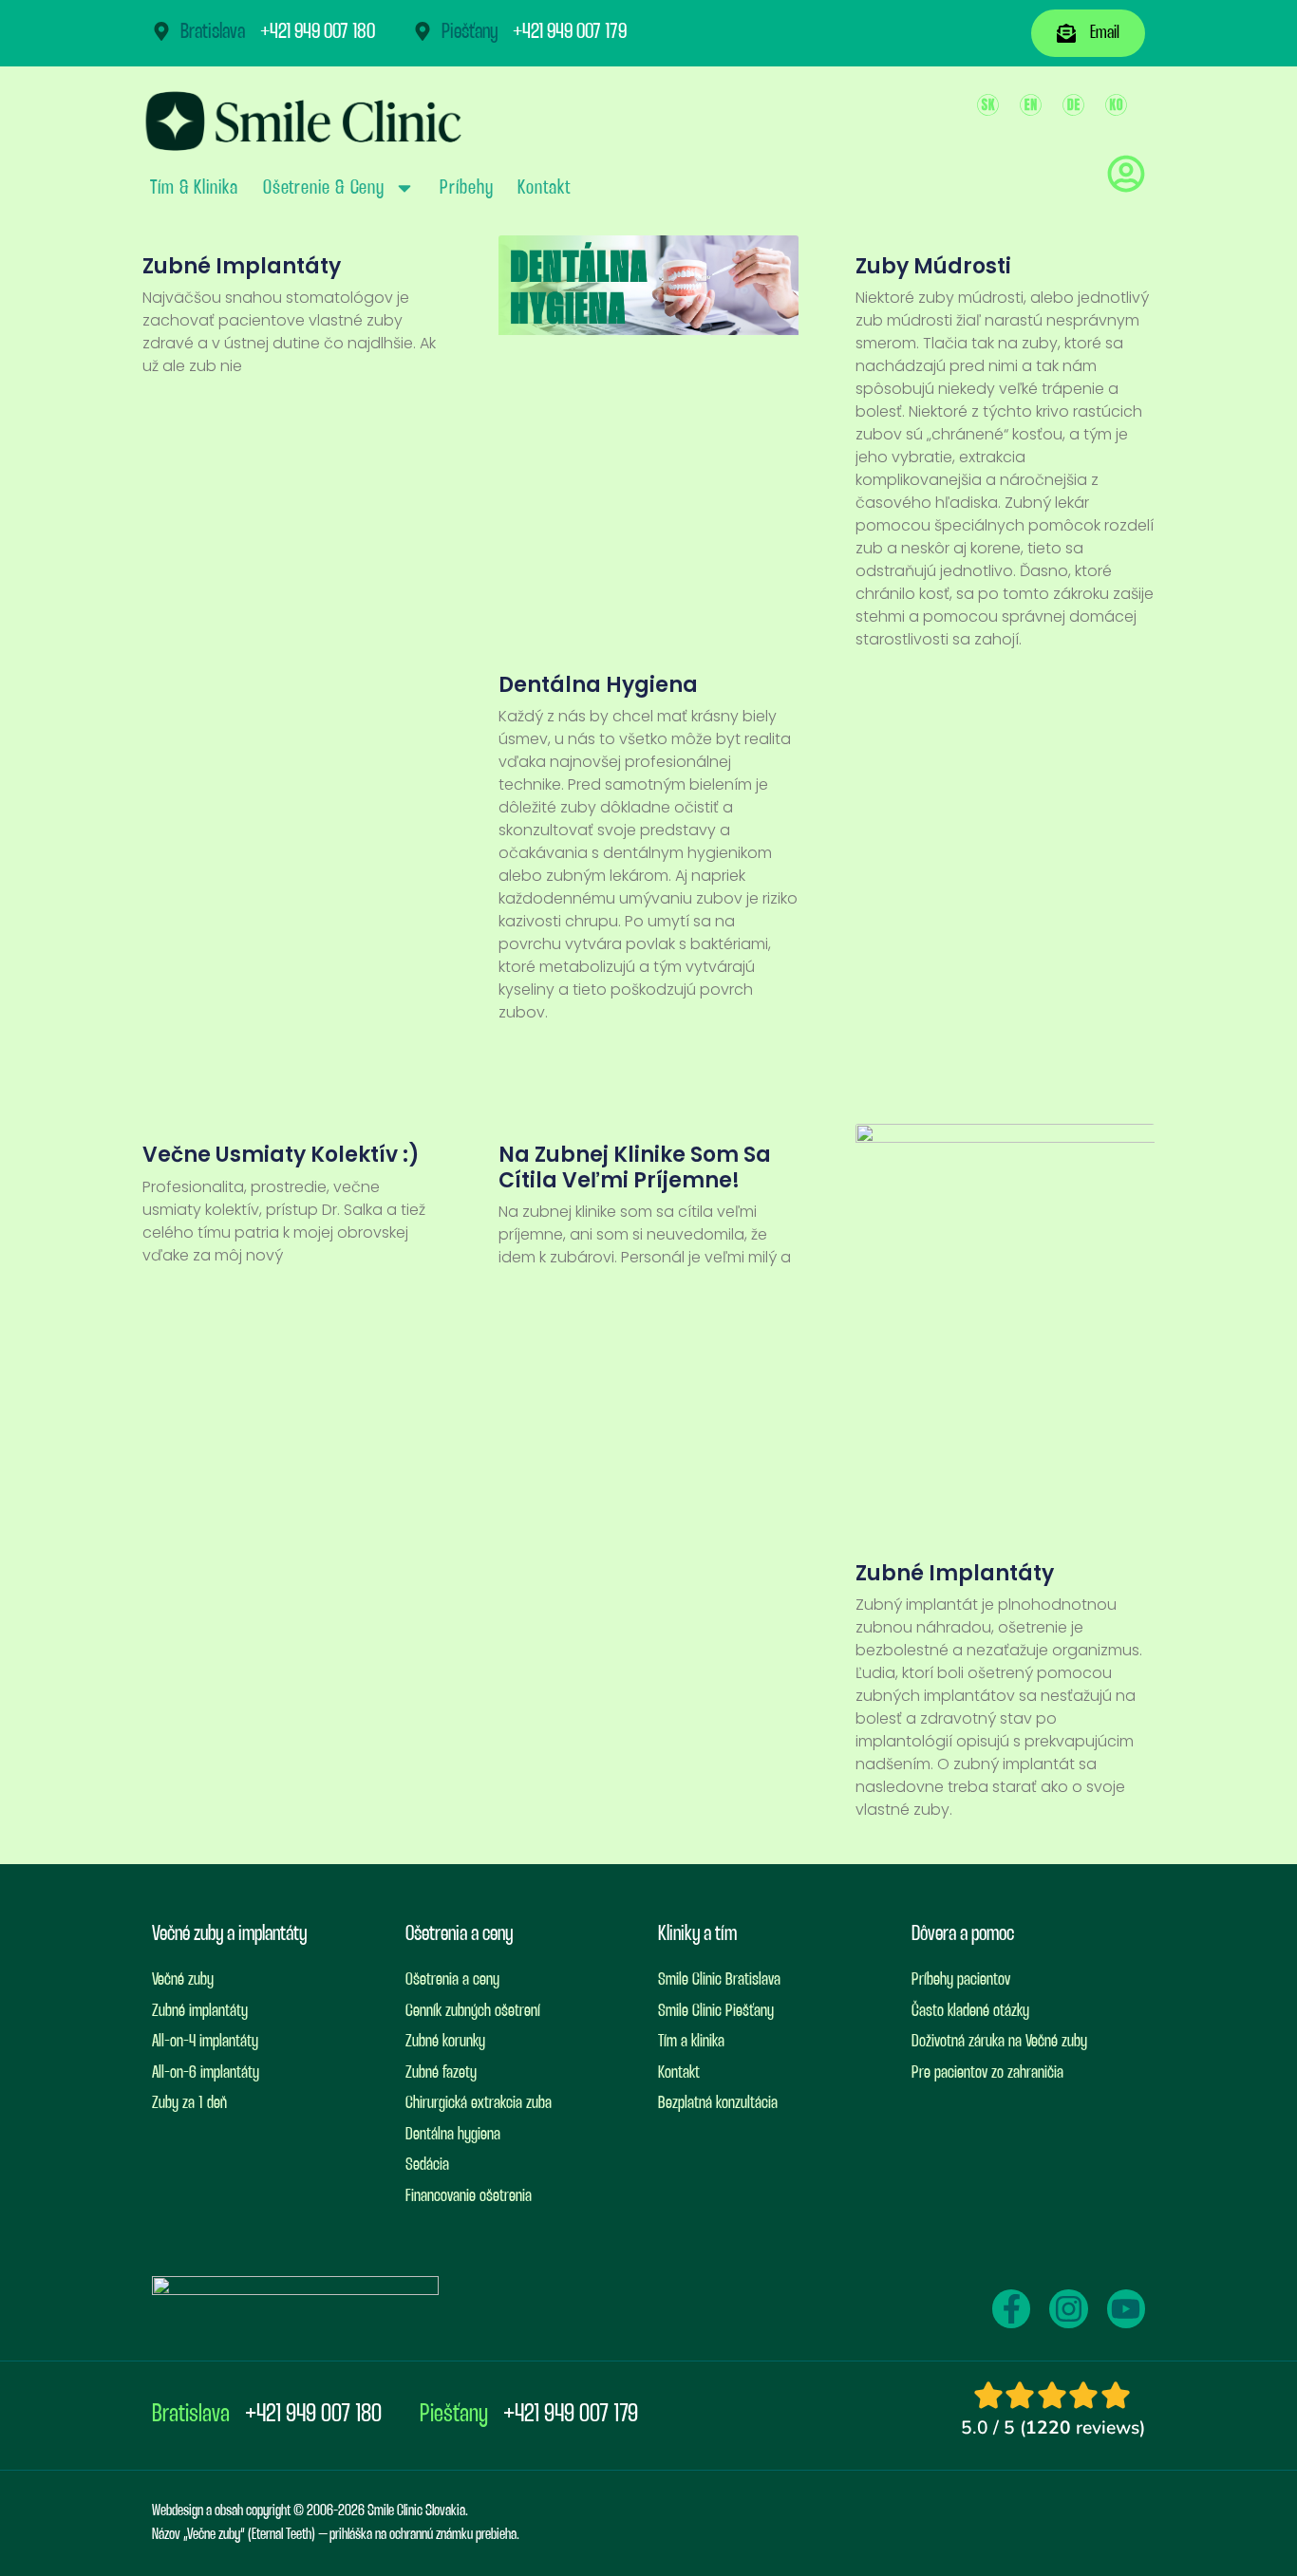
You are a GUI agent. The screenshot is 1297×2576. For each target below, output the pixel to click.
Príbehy (466, 188)
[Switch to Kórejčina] (1116, 105)
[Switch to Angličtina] (1031, 105)
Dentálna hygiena (598, 685)
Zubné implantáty (242, 266)
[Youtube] (1126, 2308)
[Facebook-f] (1011, 2308)
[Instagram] (1068, 2308)
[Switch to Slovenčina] (988, 105)
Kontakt (544, 188)
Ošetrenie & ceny (324, 188)
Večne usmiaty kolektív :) (281, 1155)
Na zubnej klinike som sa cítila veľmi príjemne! (635, 1167)
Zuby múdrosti (933, 266)
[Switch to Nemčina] (1073, 105)
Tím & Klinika (194, 188)
